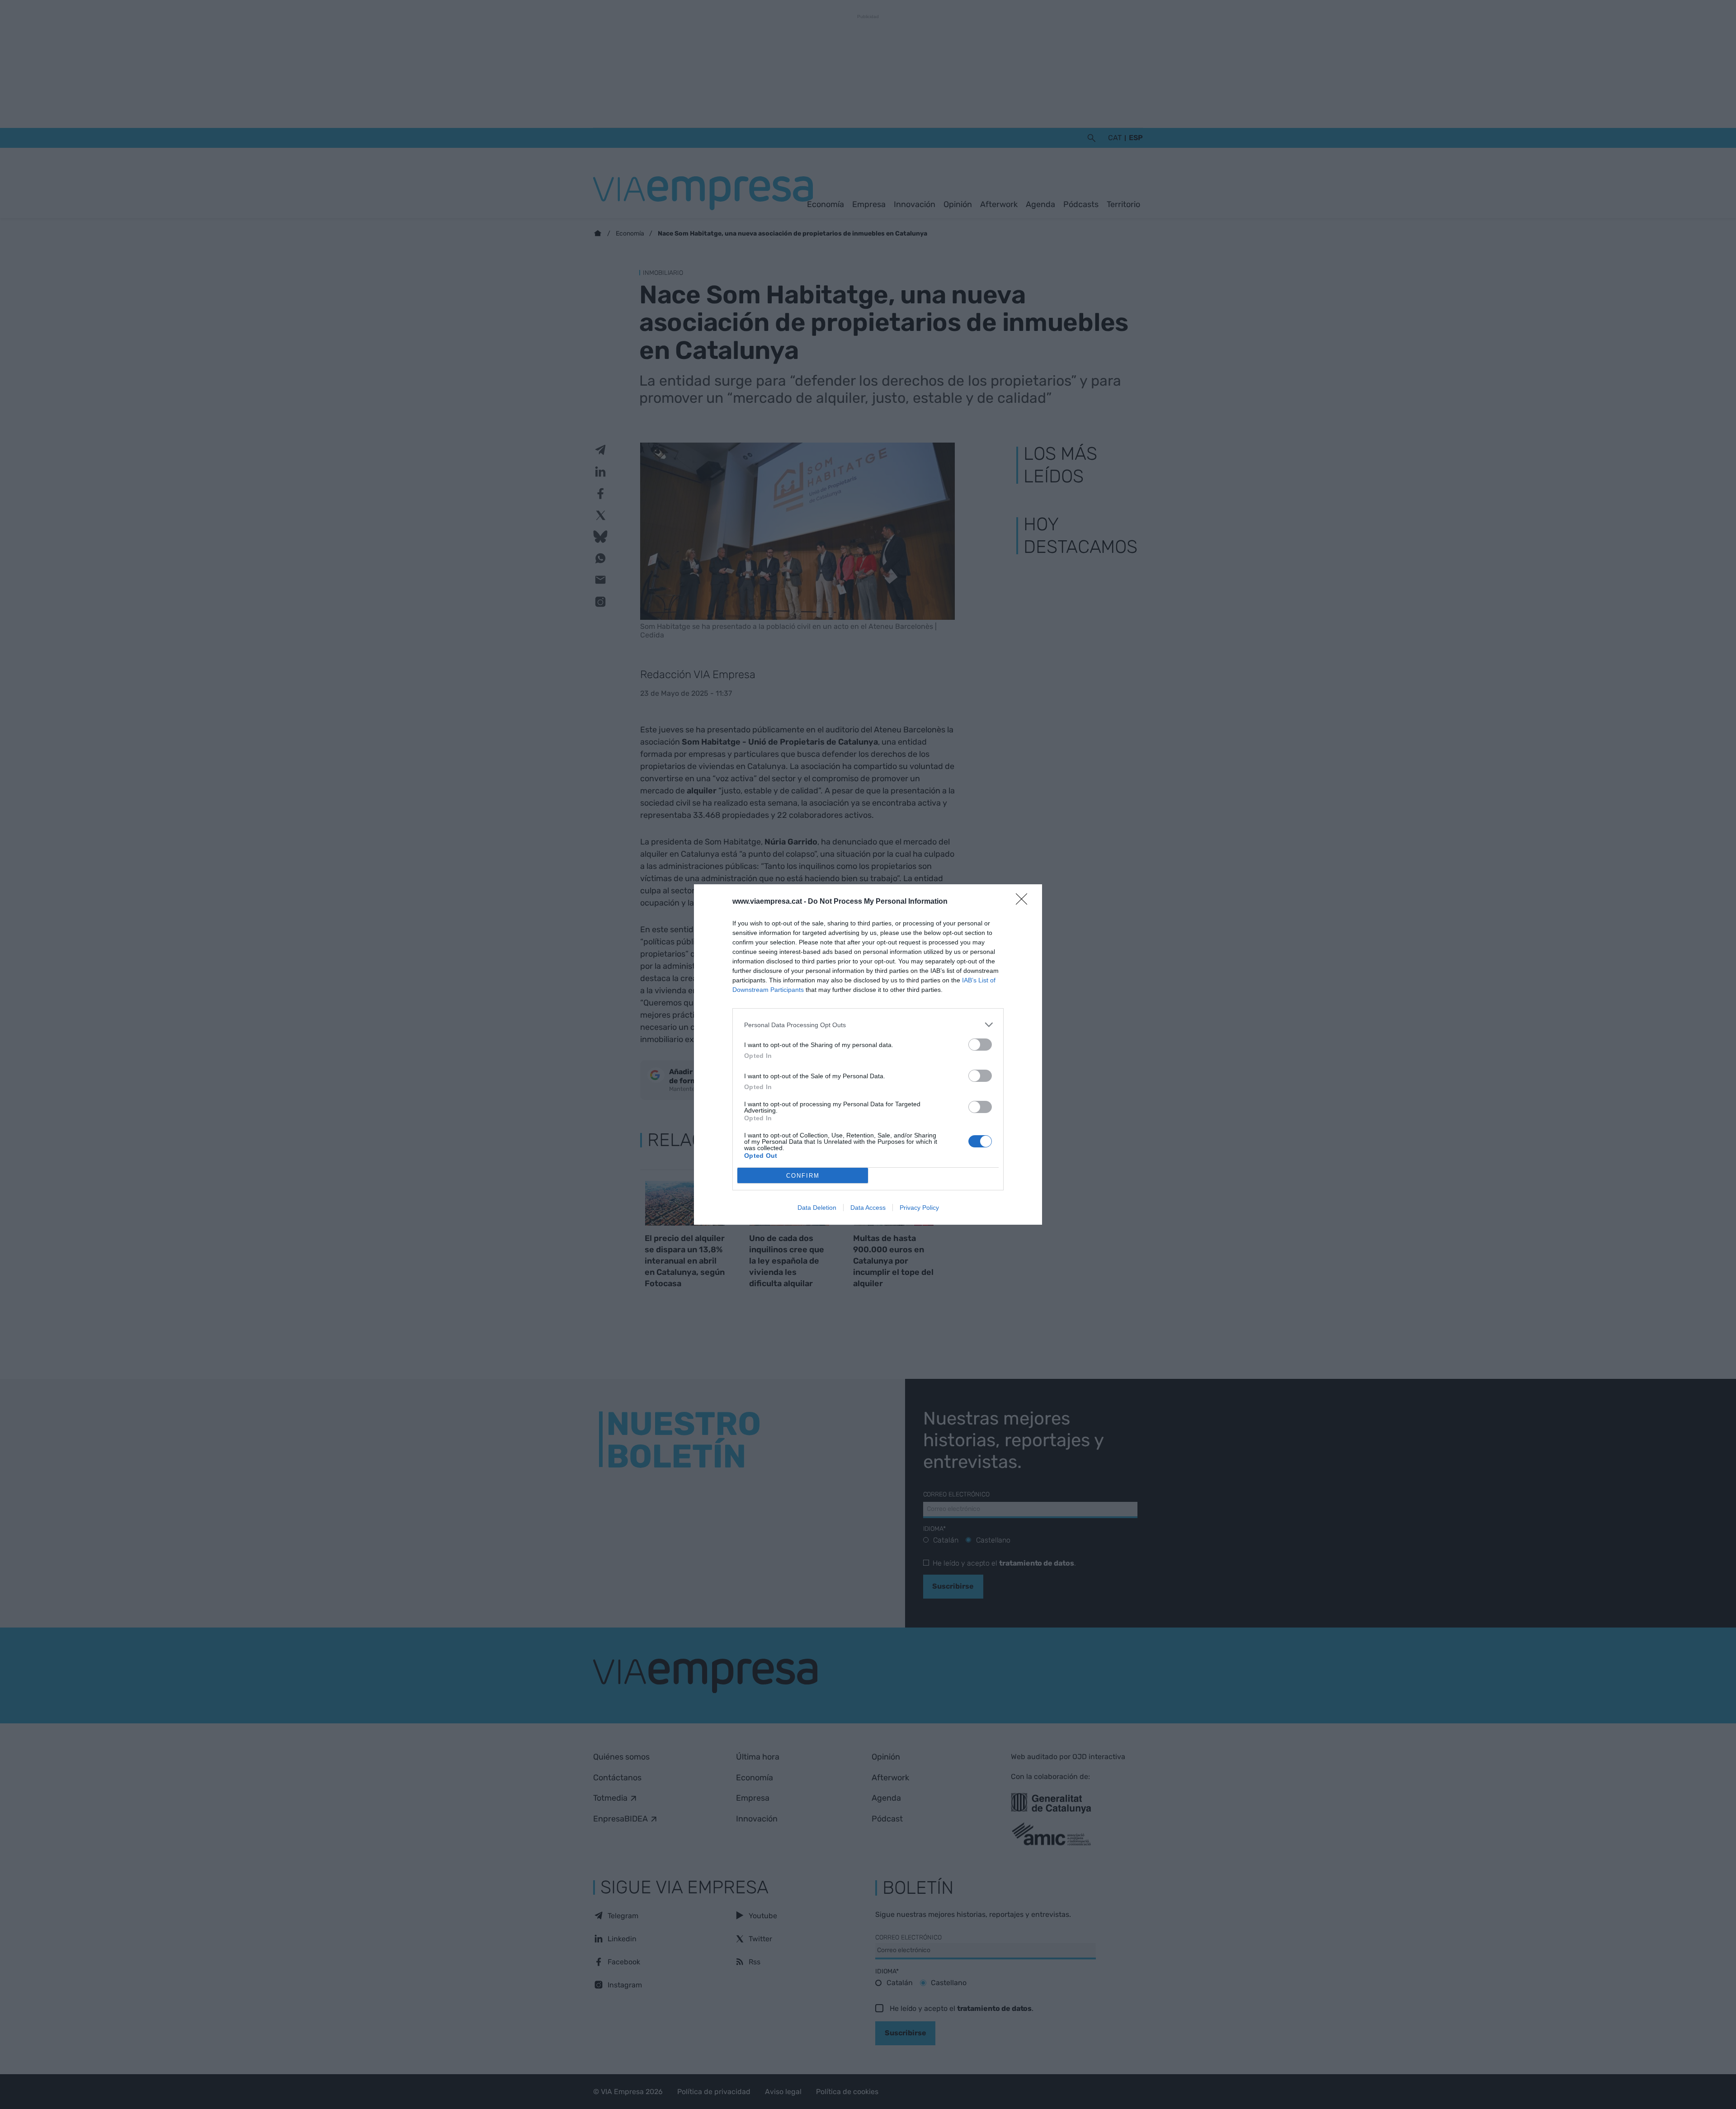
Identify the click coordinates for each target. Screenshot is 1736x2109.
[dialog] (868, 1054)
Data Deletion (817, 1208)
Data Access (868, 1208)
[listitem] (868, 1025)
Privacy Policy (919, 1208)
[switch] (980, 1045)
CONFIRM (803, 1176)
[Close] (1024, 902)
